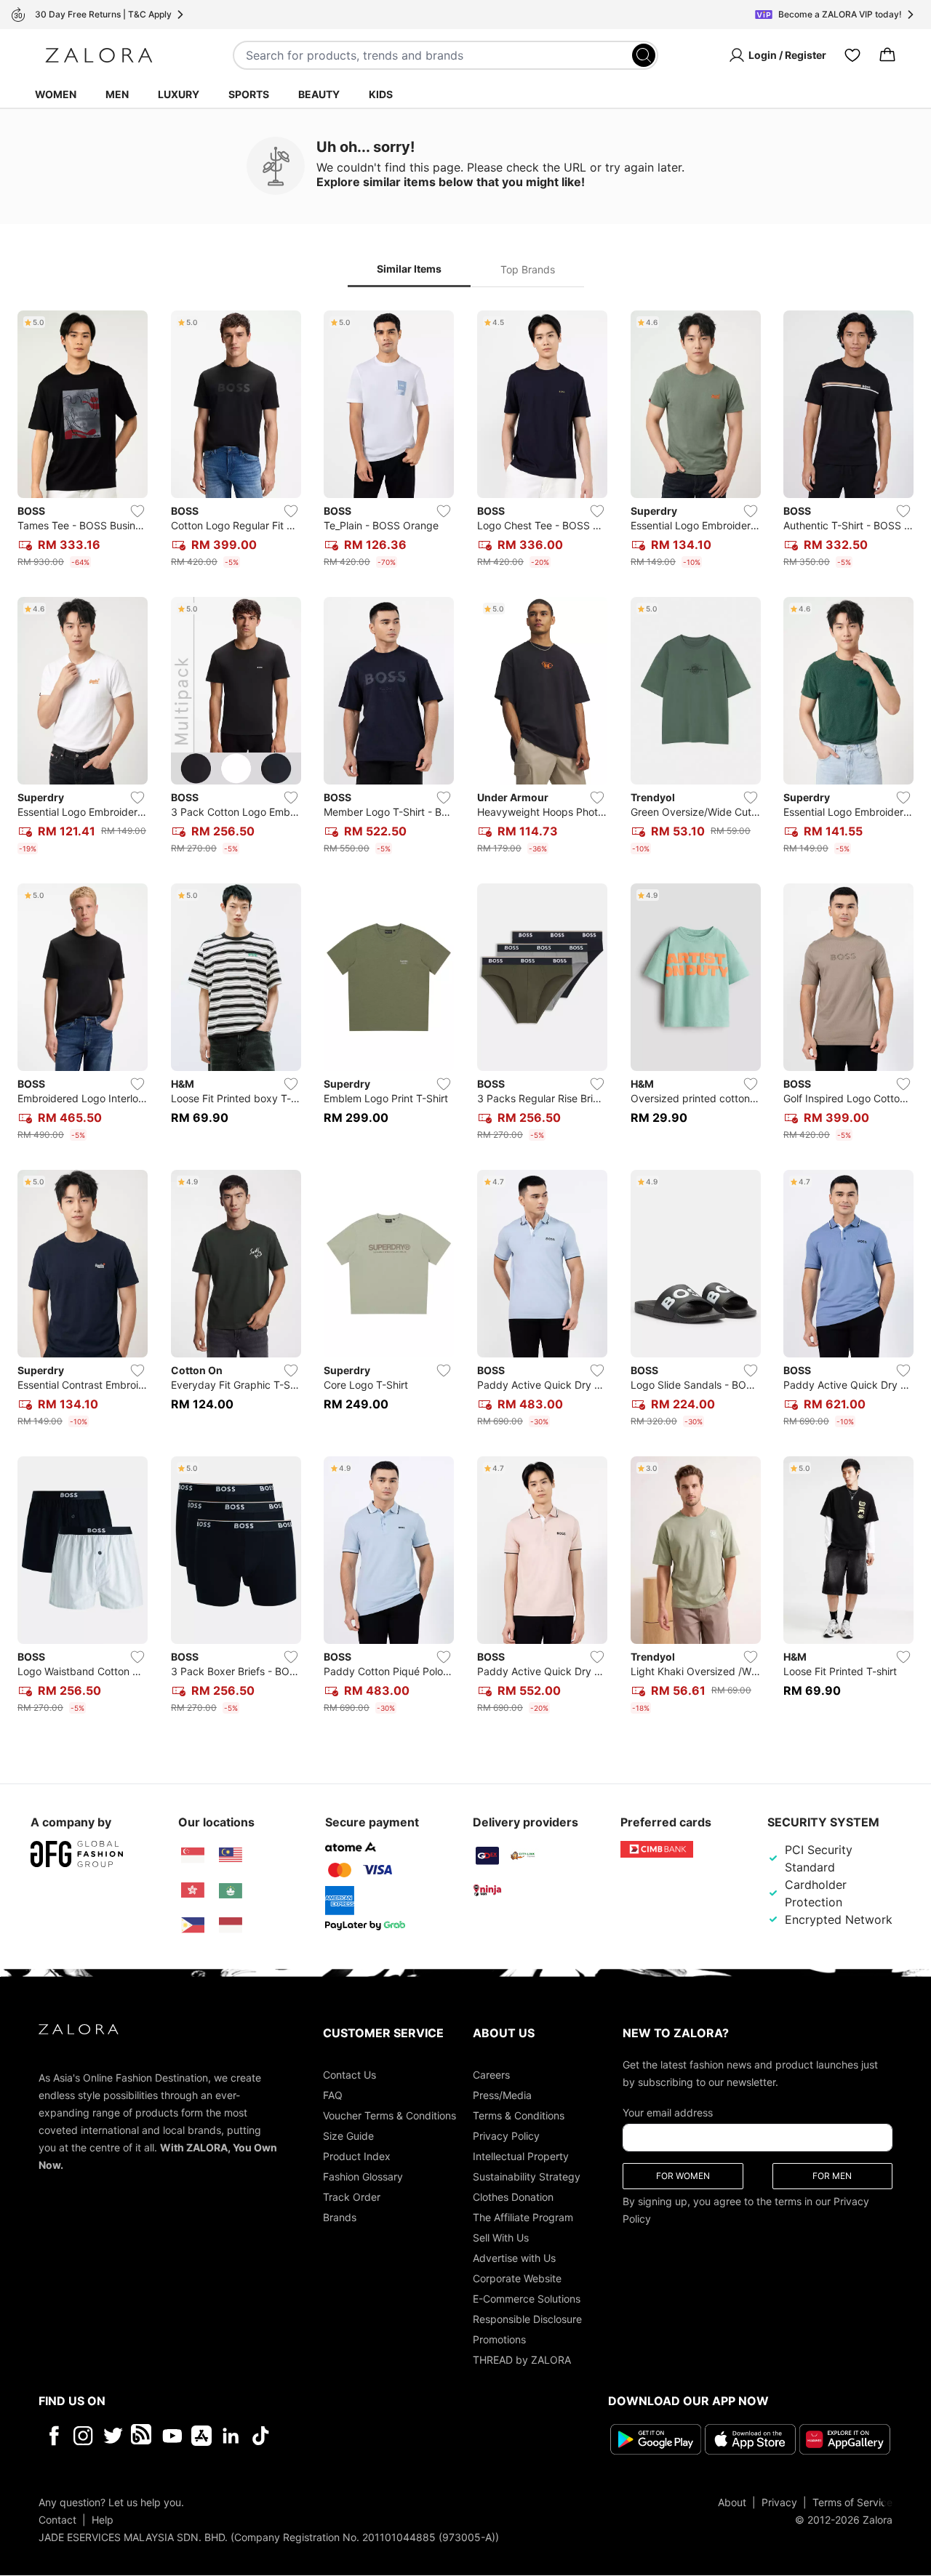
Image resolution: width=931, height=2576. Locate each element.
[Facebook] (53, 2436)
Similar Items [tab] (409, 269)
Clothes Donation (513, 2197)
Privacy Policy (506, 2136)
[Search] (644, 55)
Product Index (357, 2156)
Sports (249, 94)
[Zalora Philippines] (193, 1925)
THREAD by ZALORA (522, 2360)
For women (683, 2176)
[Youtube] (172, 2436)
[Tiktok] (355, 2436)
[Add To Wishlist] (137, 511)
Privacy (779, 2502)
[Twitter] (113, 2436)
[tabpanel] (465, 1015)
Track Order (352, 2197)
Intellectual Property (521, 2156)
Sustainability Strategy (527, 2176)
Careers (491, 2075)
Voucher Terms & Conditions (389, 2115)
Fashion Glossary (363, 2176)
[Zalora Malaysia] (231, 1855)
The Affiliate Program (523, 2217)
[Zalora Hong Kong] (193, 1890)
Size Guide (348, 2136)
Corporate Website (517, 2278)
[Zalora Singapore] (193, 1855)
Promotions (499, 2339)
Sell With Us (501, 2238)
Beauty (319, 94)
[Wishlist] (852, 55)
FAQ (333, 2095)
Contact (57, 2520)
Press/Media (502, 2095)
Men (117, 94)
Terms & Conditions (519, 2115)
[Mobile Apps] (201, 2436)
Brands (340, 2217)
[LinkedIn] (231, 2436)
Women (56, 94)
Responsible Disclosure (527, 2319)
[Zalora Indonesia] (231, 1925)
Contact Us (349, 2075)
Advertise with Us (514, 2258)
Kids (381, 94)
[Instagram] (83, 2436)
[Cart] (887, 55)
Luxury (179, 94)
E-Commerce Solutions (527, 2299)
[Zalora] (99, 55)
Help (103, 2520)
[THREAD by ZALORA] (143, 2436)
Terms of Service (852, 2502)
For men (832, 2176)
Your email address (668, 2112)
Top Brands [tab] (528, 269)
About (732, 2502)
